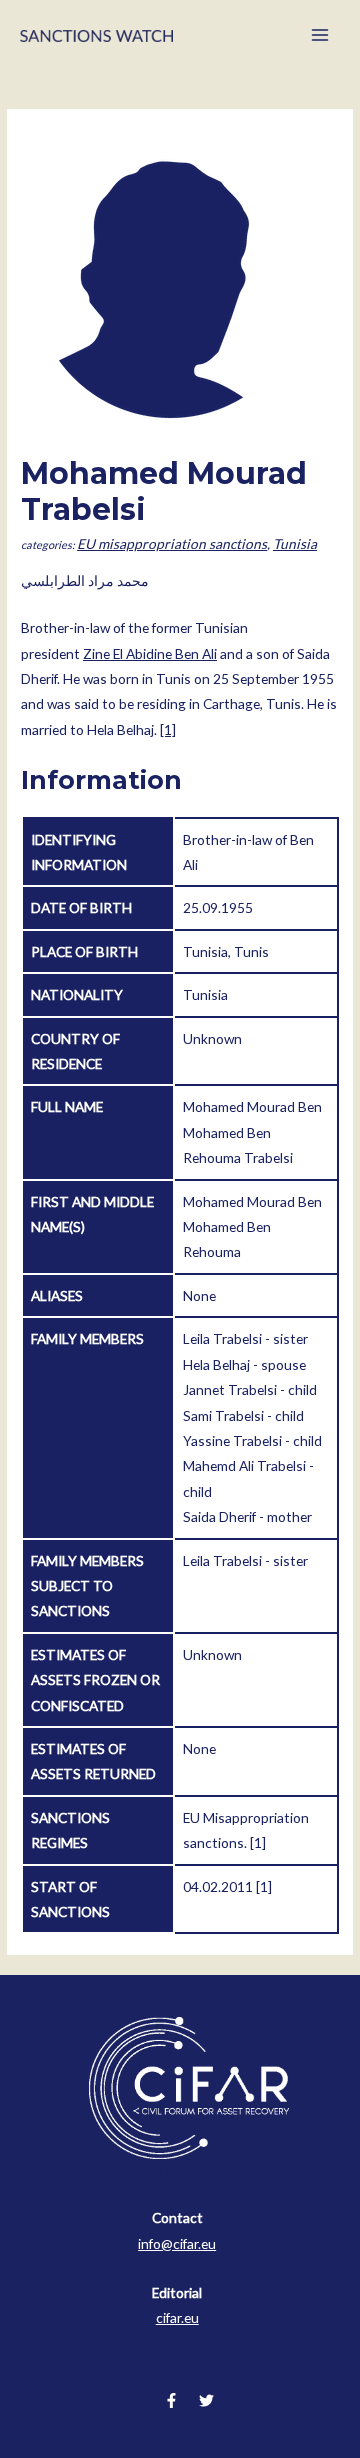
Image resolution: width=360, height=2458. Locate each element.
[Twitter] (206, 2400)
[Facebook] (171, 2400)
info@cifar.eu (177, 2243)
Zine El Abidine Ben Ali (150, 653)
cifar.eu (177, 2317)
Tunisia (295, 543)
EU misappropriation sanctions (172, 543)
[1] (168, 729)
